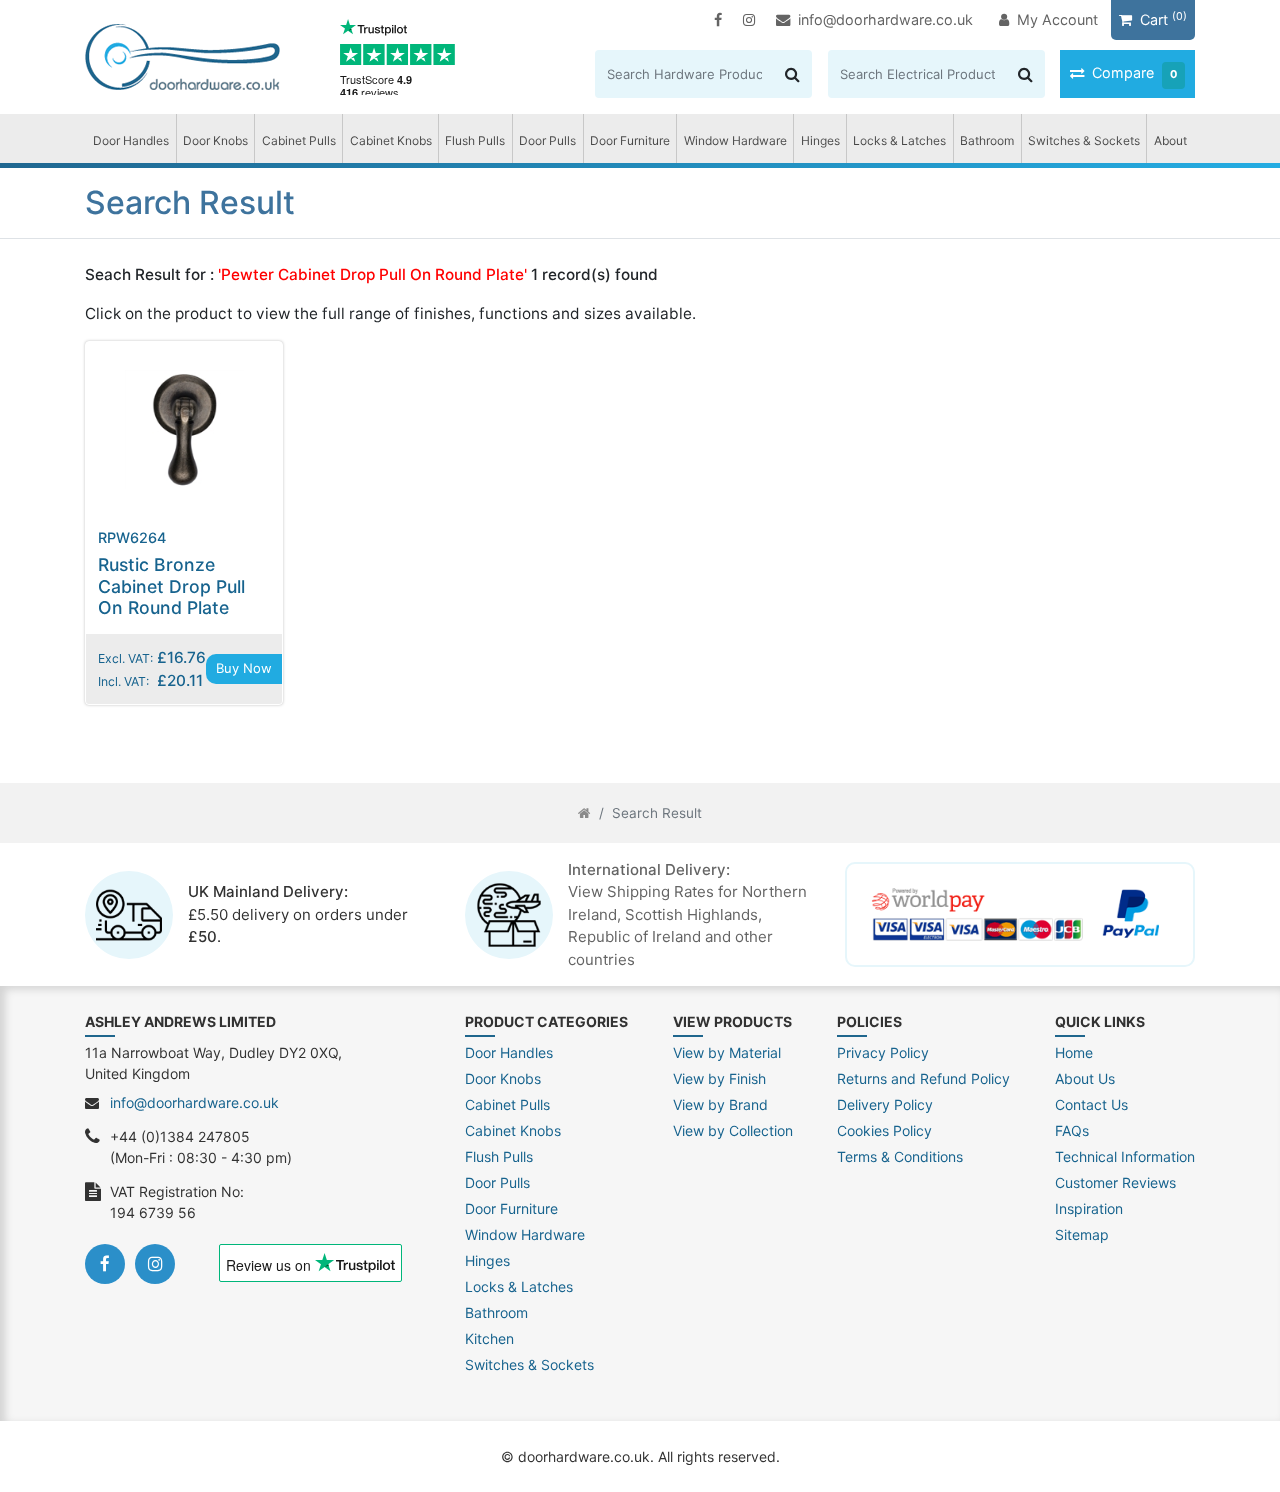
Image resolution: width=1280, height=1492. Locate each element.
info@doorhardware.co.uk (885, 19)
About (1170, 140)
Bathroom (987, 140)
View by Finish (719, 1078)
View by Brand (720, 1104)
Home (1074, 1052)
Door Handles (131, 140)
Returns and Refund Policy (923, 1078)
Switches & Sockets (1084, 140)
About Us (1085, 1078)
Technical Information (1125, 1156)
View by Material (727, 1052)
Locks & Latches (899, 140)
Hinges (820, 140)
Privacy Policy (883, 1052)
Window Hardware (735, 140)
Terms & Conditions (900, 1156)
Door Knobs (215, 140)
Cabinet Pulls (299, 140)
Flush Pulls (475, 140)
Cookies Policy (884, 1130)
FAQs (1072, 1130)
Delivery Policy (885, 1104)
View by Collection (733, 1130)
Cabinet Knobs (391, 140)
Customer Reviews (1115, 1182)
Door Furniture (630, 140)
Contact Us (1091, 1104)
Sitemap (1082, 1234)
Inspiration (1089, 1208)
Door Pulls (547, 140)
